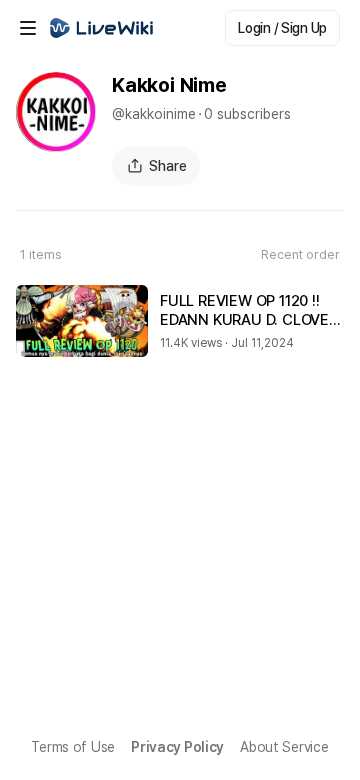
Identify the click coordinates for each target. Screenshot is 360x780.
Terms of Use (73, 747)
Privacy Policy (177, 747)
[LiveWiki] (102, 28)
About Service (284, 747)
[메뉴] (28, 28)
